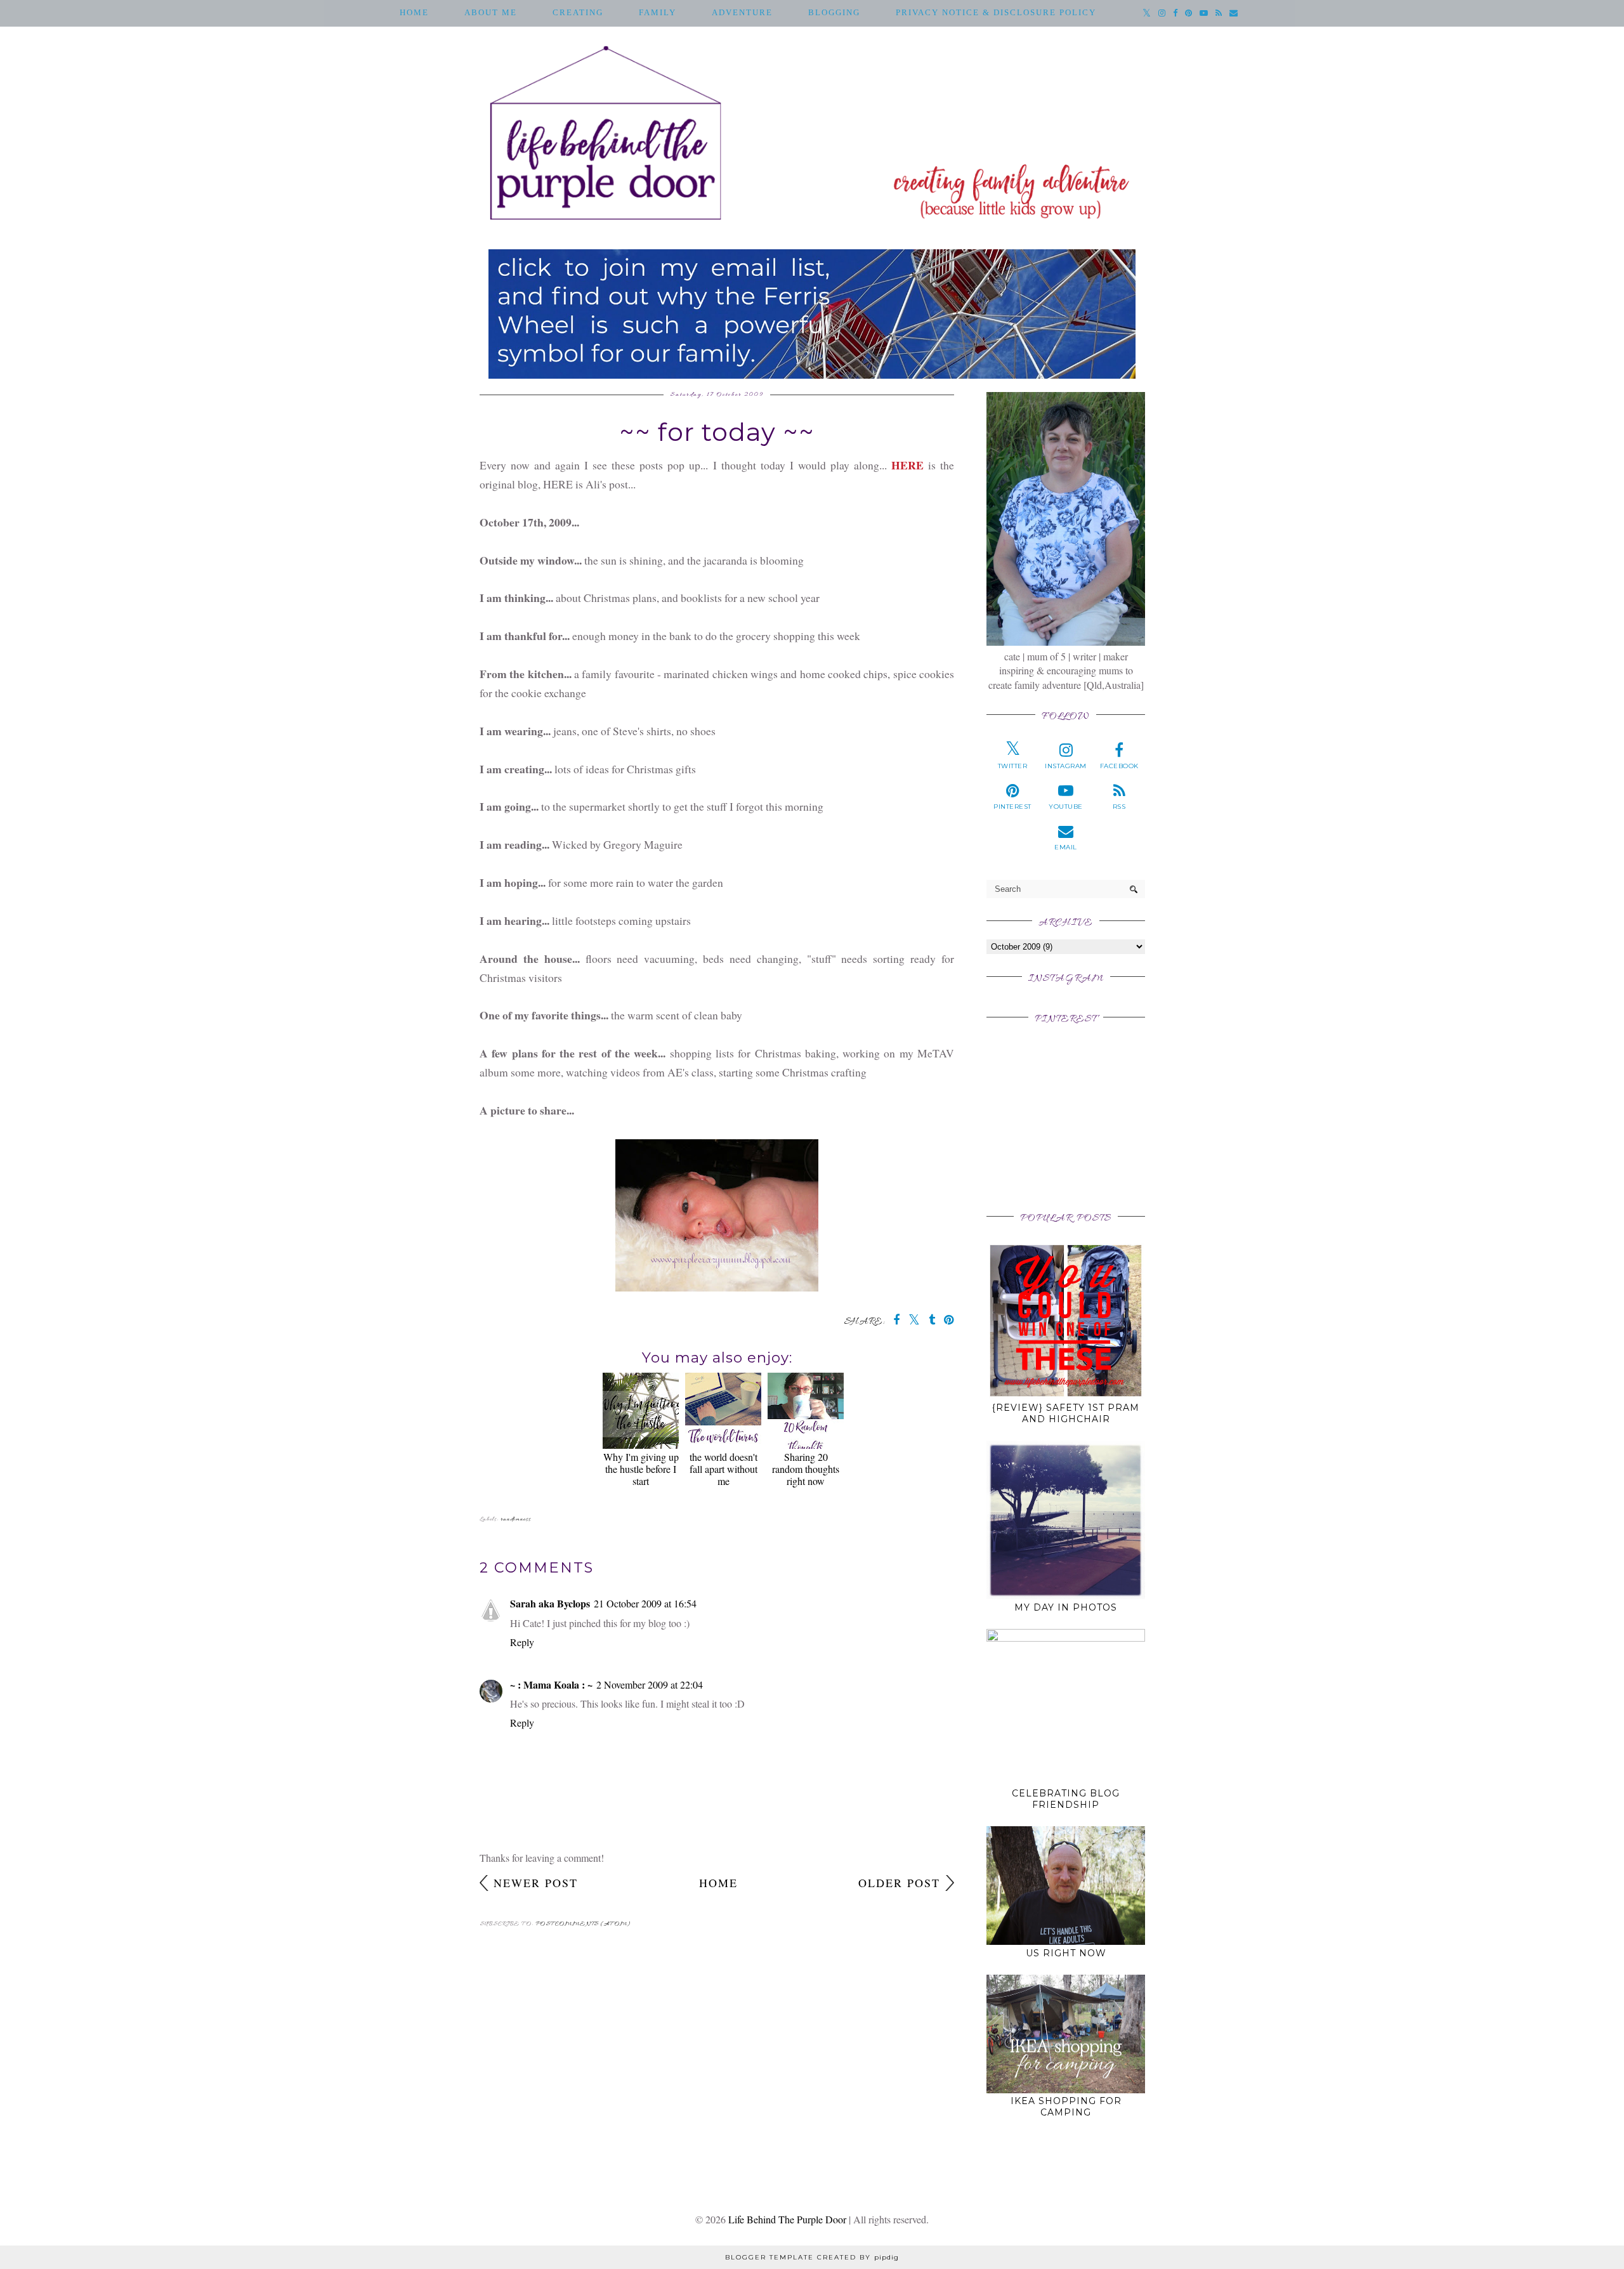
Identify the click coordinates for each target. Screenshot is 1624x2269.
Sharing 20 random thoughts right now (806, 1469)
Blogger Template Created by (812, 2257)
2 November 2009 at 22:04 (650, 1684)
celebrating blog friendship (1066, 1799)
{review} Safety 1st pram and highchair (1066, 1413)
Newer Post (536, 1883)
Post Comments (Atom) (583, 1924)
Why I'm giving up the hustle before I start (641, 1469)
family (658, 12)
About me (491, 12)
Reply (522, 1642)
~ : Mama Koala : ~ (551, 1684)
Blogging (834, 12)
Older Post (899, 1883)
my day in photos (1066, 1607)
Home (414, 12)
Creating (578, 12)
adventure (742, 12)
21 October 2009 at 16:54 (645, 1603)
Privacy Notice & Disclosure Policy (996, 12)
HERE (907, 465)
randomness (516, 1520)
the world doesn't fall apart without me (724, 1469)
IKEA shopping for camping (1066, 2107)
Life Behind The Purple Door (787, 2219)
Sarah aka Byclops (550, 1603)
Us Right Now (1066, 1953)
